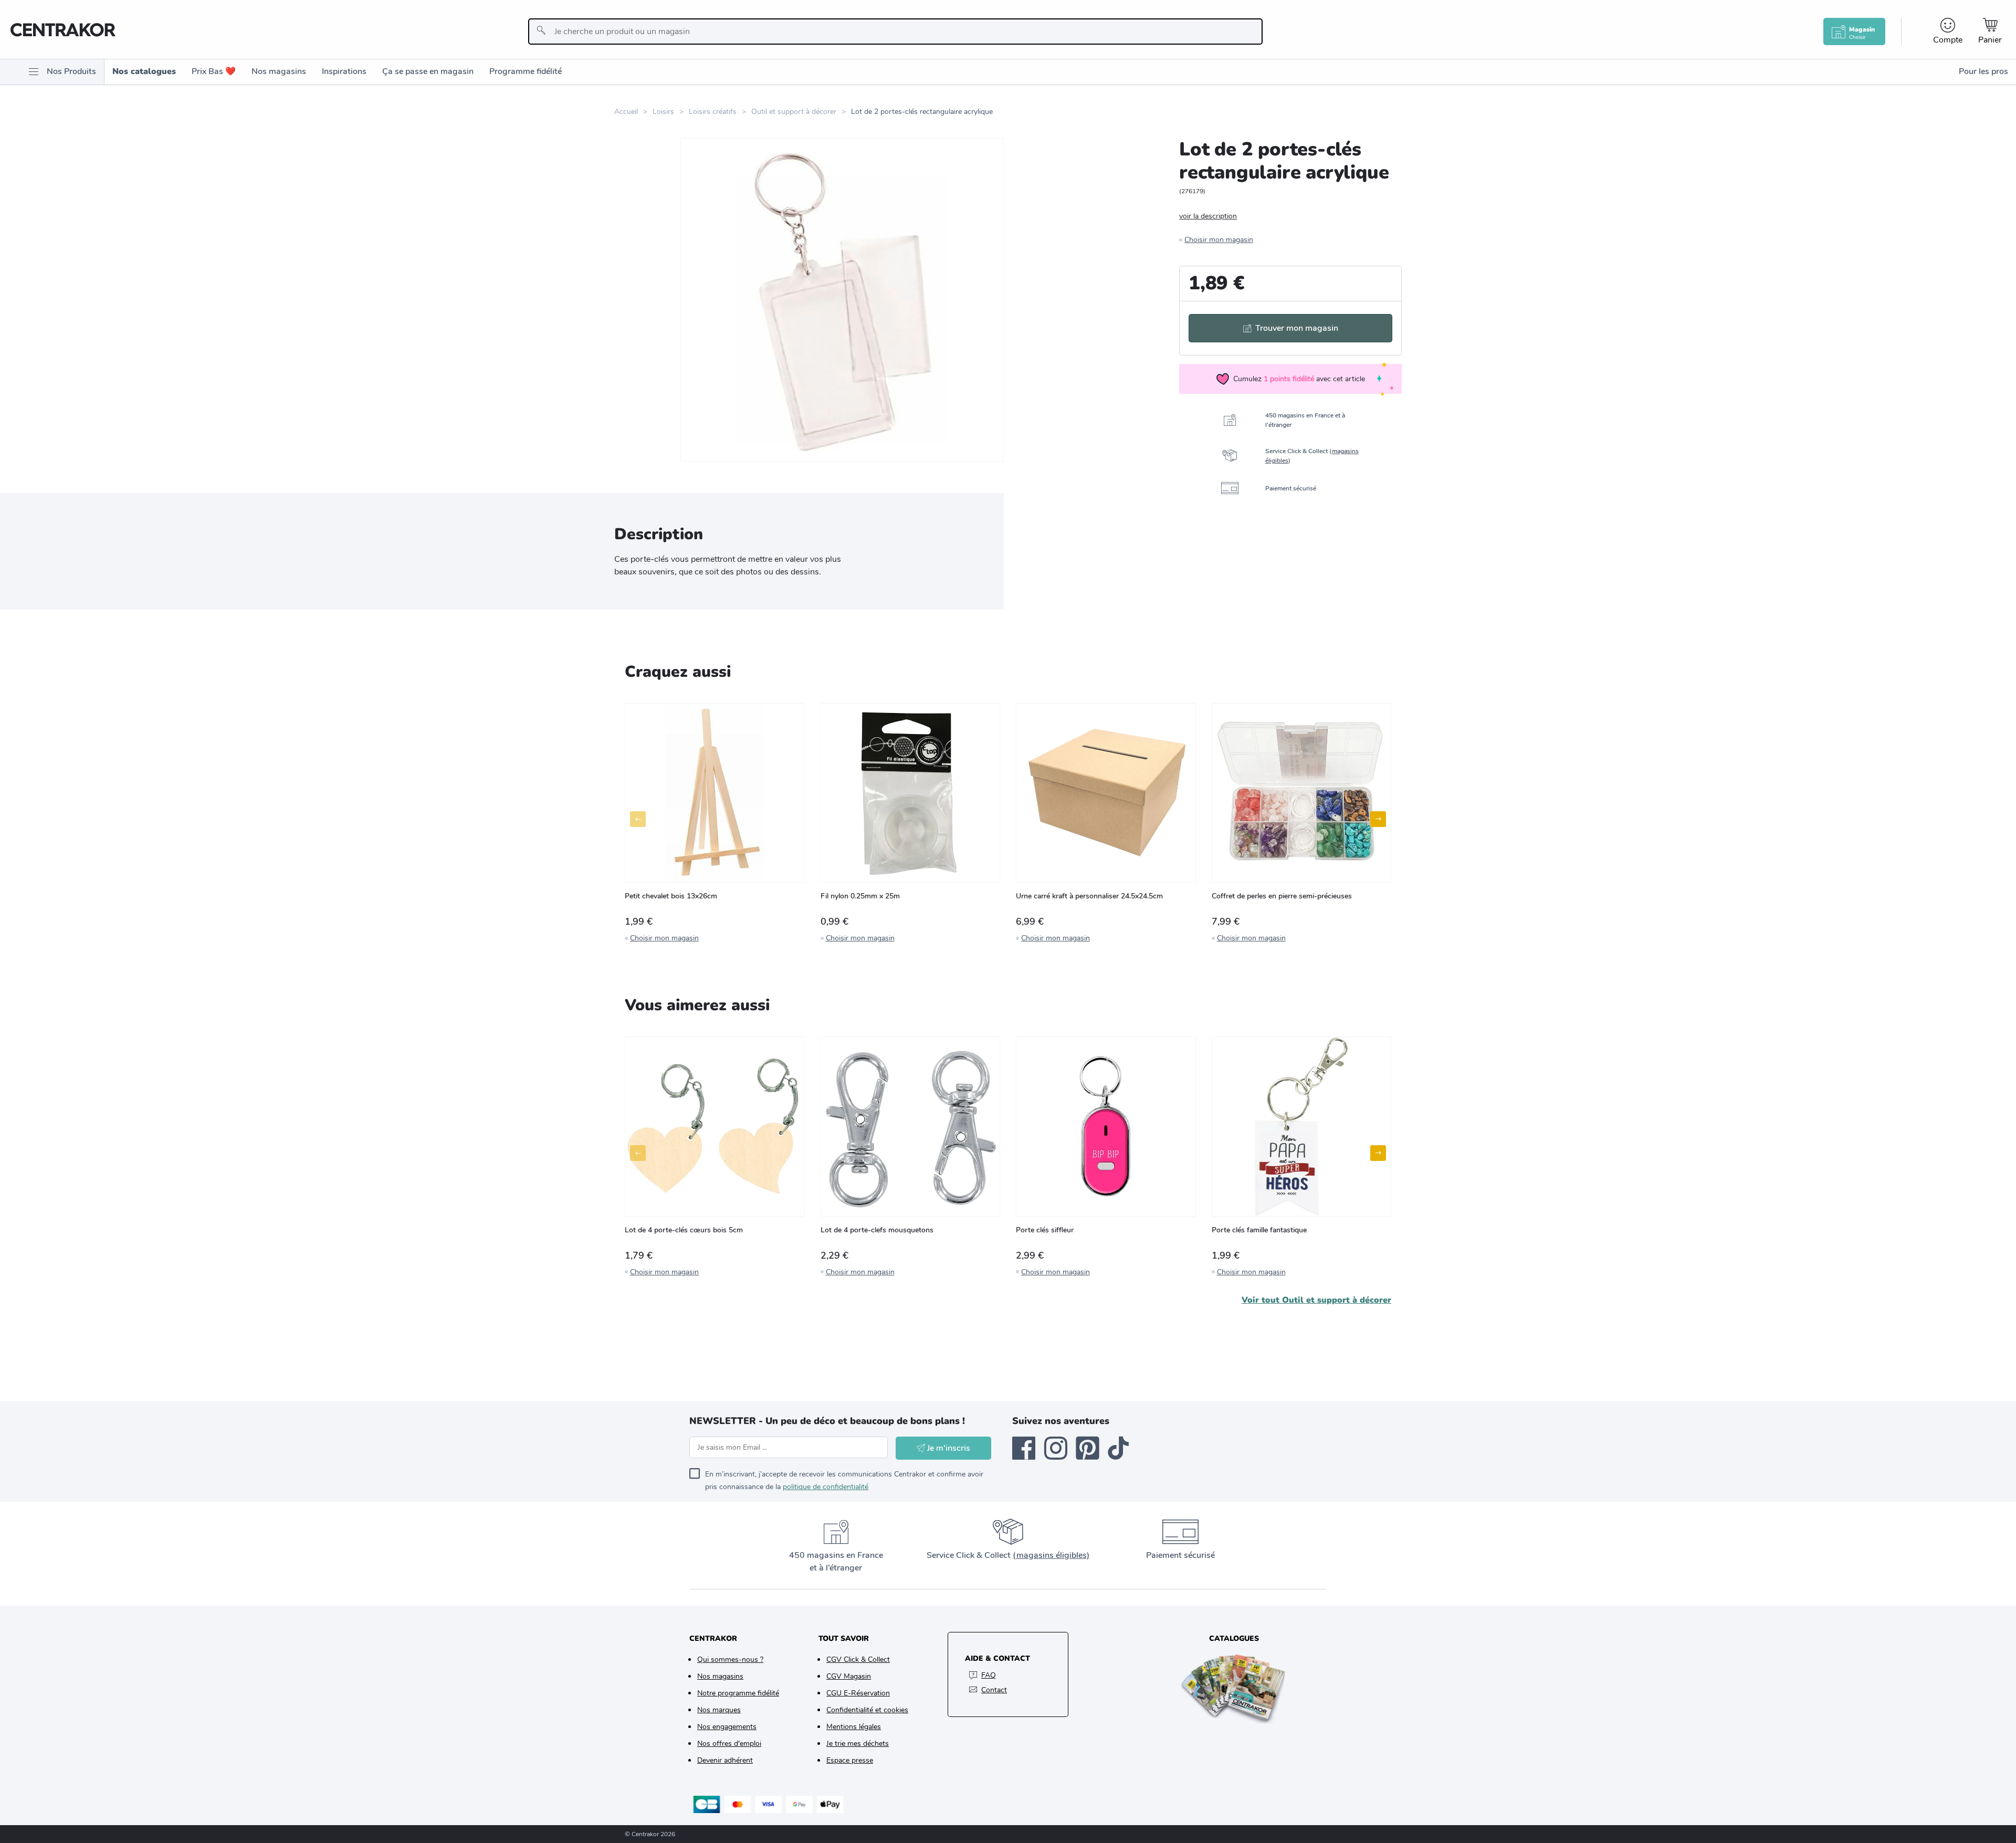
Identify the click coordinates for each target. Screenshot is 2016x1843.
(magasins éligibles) (1051, 1555)
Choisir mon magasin (1219, 240)
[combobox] (895, 32)
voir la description (1208, 216)
